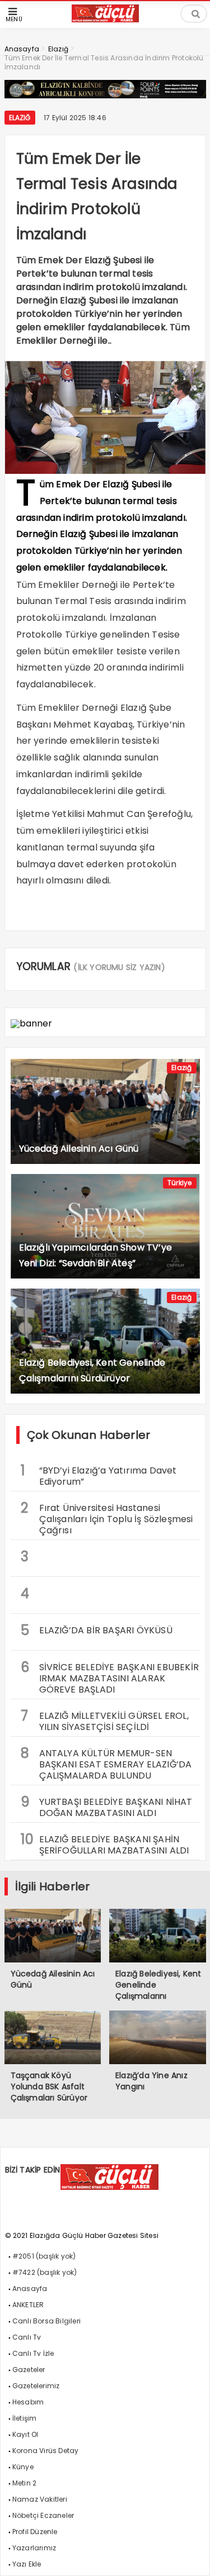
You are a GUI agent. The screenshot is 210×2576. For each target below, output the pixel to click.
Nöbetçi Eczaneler (43, 2515)
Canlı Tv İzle (33, 2353)
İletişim (25, 2418)
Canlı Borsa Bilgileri (46, 2321)
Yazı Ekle (27, 2564)
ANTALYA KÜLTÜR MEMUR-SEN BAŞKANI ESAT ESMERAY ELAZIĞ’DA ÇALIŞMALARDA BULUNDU (106, 1763)
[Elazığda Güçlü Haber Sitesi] (105, 19)
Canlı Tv (27, 2337)
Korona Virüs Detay (46, 2451)
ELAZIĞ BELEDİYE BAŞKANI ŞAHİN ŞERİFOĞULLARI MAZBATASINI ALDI (105, 1843)
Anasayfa (30, 2289)
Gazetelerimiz (36, 2386)
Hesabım (28, 2402)
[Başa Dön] (190, 2556)
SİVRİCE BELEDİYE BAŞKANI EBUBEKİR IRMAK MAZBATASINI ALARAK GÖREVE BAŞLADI (110, 1677)
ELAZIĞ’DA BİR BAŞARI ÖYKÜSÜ (97, 1630)
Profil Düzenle (35, 2532)
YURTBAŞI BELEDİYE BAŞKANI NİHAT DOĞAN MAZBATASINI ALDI (107, 1806)
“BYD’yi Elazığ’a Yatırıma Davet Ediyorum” (99, 1475)
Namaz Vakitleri (40, 2499)
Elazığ (20, 118)
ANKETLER (28, 2305)
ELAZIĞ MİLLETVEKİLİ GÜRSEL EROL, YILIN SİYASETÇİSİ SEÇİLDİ (105, 1720)
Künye (23, 2467)
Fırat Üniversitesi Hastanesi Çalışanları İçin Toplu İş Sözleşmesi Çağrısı (107, 1518)
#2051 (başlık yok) (44, 2256)
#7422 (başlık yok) (45, 2272)
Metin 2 (24, 2483)
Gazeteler (29, 2370)
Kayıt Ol (25, 2434)
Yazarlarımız (34, 2548)
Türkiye (179, 1183)
